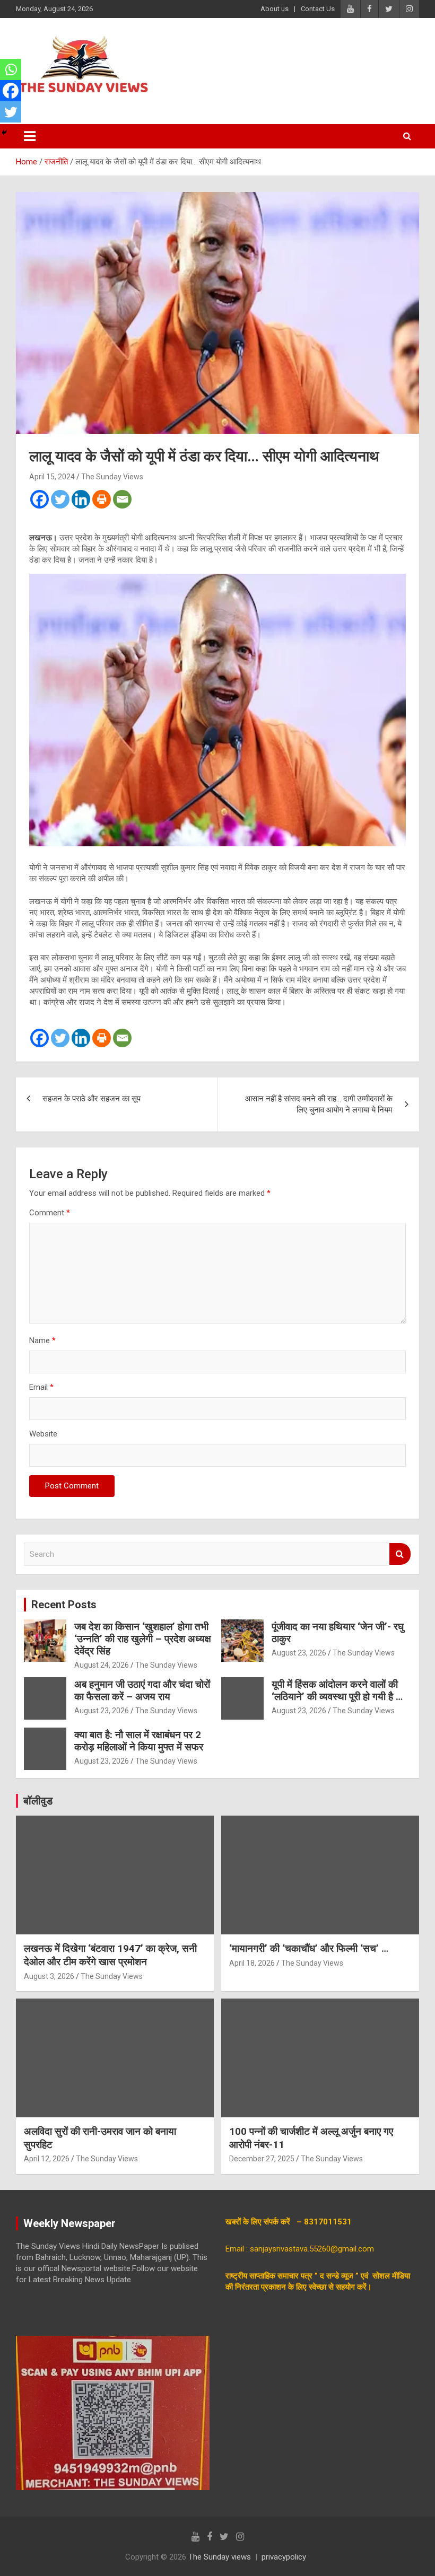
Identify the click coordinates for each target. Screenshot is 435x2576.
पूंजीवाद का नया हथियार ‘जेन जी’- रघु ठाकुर (338, 1633)
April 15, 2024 (52, 477)
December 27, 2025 (262, 2159)
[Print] (102, 499)
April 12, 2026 (47, 2159)
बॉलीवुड (38, 1801)
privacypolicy (284, 2557)
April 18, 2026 (252, 1963)
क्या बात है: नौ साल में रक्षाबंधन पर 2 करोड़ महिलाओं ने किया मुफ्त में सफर (139, 1741)
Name (42, 1340)
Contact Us (318, 9)
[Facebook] (40, 499)
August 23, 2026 (299, 1653)
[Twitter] (60, 499)
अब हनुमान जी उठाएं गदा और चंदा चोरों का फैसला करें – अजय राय (142, 1690)
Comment (50, 1213)
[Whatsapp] (11, 69)
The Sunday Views (112, 477)
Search (400, 1554)
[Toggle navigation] (30, 136)
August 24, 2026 (102, 1665)
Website (43, 1434)
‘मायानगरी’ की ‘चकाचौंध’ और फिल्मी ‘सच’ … (309, 1948)
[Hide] (4, 133)
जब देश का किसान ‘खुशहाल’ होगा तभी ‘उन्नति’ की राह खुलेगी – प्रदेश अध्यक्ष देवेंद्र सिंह (143, 1639)
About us (275, 9)
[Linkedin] (81, 499)
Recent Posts (64, 1605)
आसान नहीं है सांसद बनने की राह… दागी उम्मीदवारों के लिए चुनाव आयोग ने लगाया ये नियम (319, 1104)
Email (41, 1387)
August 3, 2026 (49, 1976)
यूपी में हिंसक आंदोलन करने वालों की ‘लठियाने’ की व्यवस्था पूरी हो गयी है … (337, 1690)
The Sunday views (220, 2557)
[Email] (122, 499)
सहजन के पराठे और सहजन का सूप (93, 1099)
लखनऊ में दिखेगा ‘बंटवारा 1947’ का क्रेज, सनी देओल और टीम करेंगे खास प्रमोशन (110, 1955)
